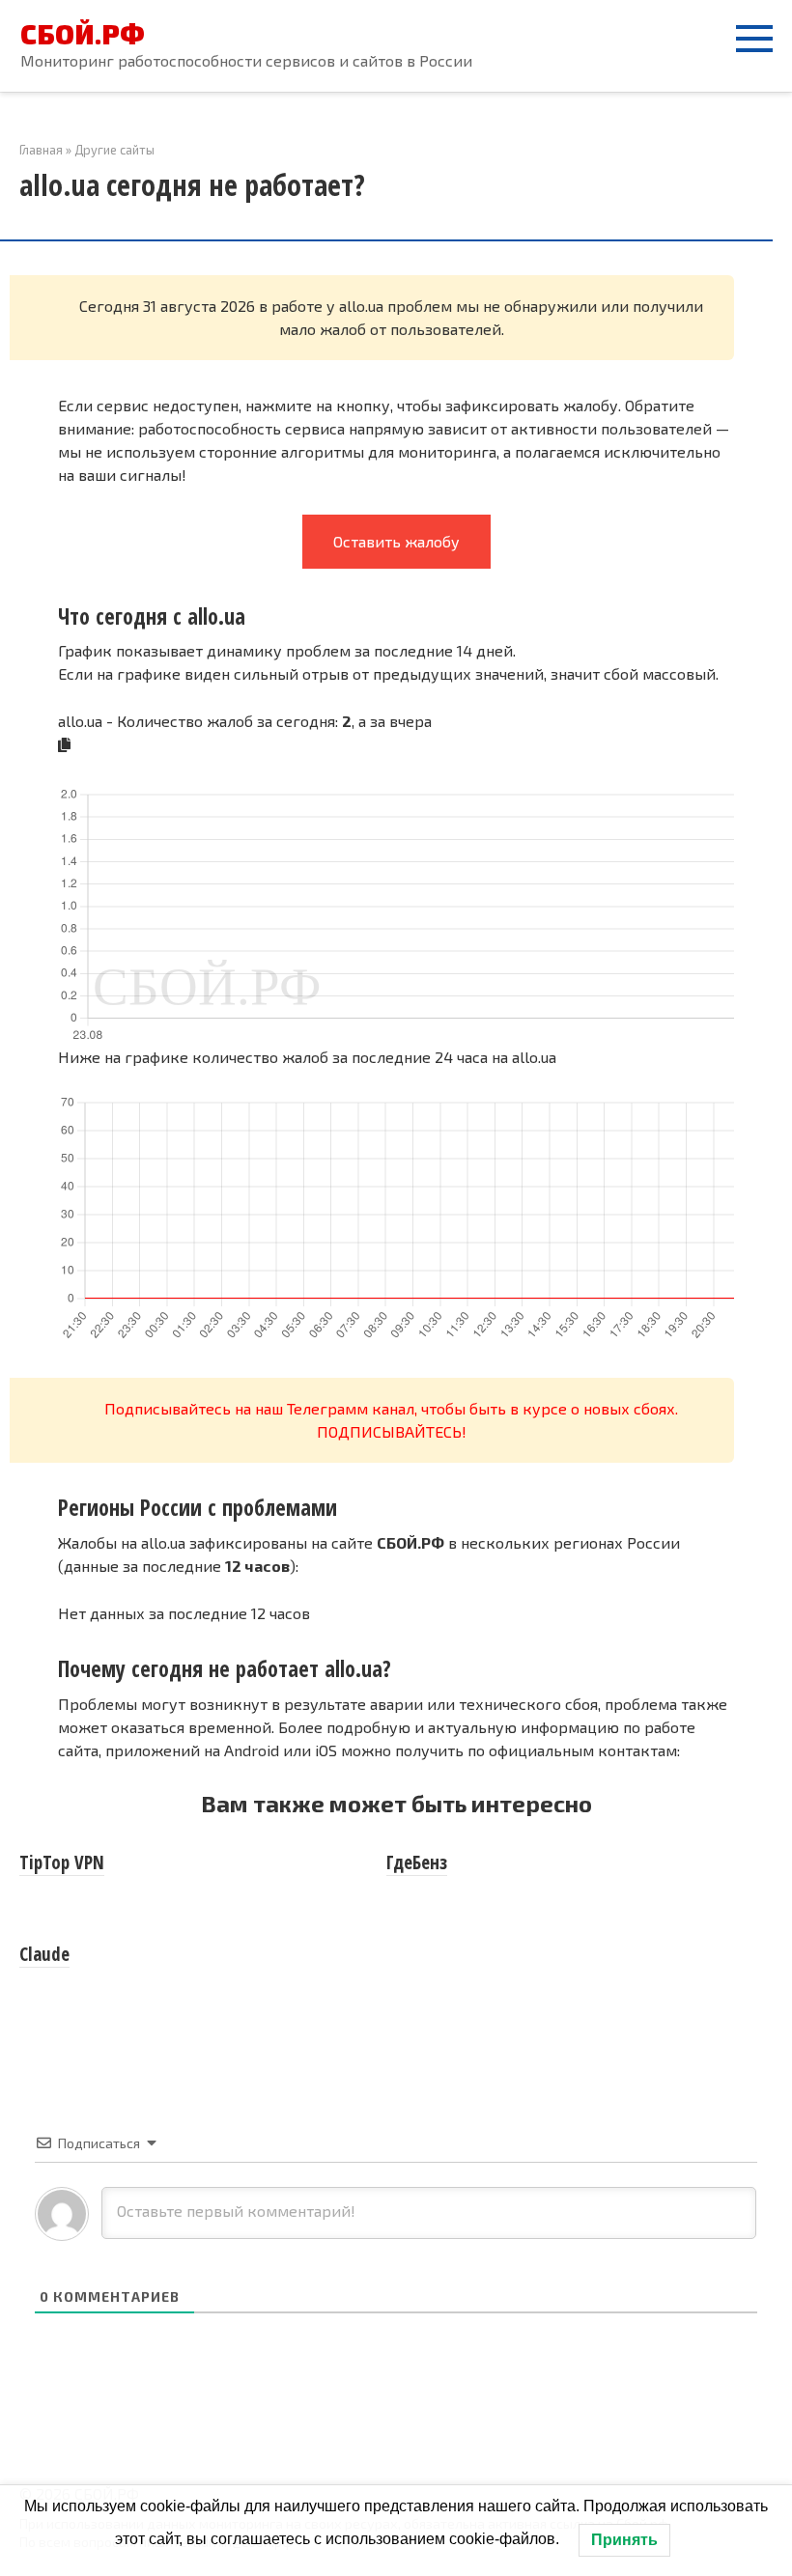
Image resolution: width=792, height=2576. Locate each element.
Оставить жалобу (396, 541)
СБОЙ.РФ (83, 34)
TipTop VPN (62, 1862)
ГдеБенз (417, 1862)
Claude (44, 1954)
